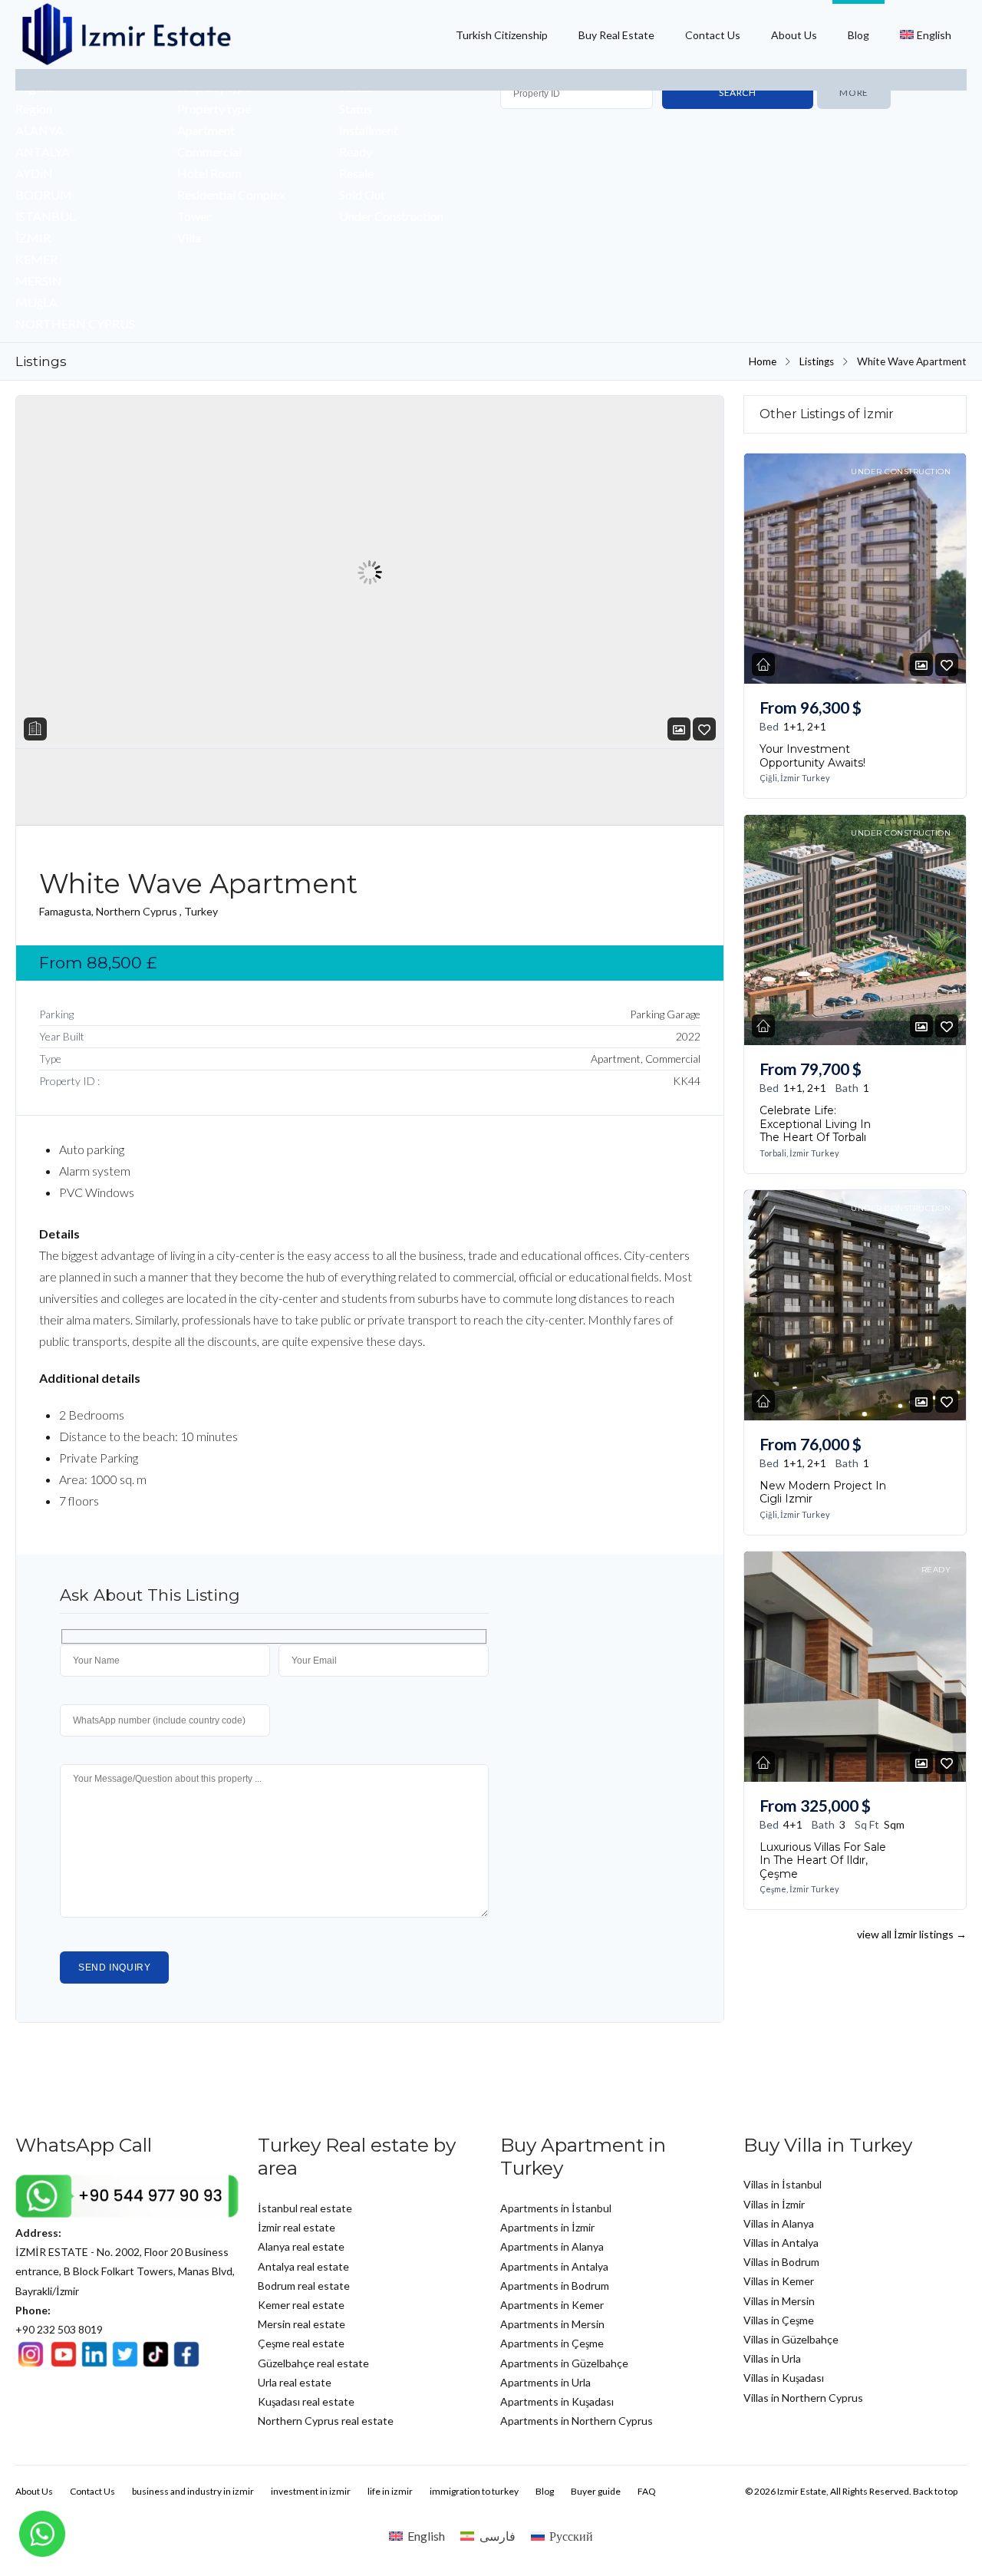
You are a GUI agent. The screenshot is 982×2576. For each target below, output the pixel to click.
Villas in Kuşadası (784, 2378)
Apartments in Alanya (552, 2246)
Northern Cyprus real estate (326, 2421)
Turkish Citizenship (502, 35)
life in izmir (390, 2491)
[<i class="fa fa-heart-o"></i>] (704, 729)
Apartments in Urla (545, 2382)
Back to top (935, 2491)
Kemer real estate (301, 2305)
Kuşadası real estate (306, 2401)
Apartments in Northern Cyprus (577, 2421)
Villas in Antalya (781, 2243)
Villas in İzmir (774, 2204)
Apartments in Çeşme (552, 2343)
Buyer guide (596, 2491)
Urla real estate (295, 2382)
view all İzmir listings (912, 1934)
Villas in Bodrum (781, 2262)
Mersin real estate (302, 2324)
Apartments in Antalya (554, 2266)
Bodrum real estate (304, 2286)
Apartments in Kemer (552, 2305)
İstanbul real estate (305, 2208)
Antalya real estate (303, 2266)
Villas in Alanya (779, 2223)
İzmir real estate (297, 2227)
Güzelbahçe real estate (313, 2363)
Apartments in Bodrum (555, 2286)
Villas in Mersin (779, 2301)
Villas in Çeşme (779, 2320)
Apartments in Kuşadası (557, 2401)
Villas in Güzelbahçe (791, 2339)
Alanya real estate (301, 2246)
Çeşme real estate (301, 2343)
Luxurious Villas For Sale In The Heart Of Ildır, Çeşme (823, 1860)
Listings (817, 361)
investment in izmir (311, 2491)
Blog (858, 35)
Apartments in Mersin (552, 2324)
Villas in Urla (772, 2358)
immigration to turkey (474, 2491)
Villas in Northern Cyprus (803, 2398)
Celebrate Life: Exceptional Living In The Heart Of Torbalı (815, 1124)
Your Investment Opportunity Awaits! (812, 756)
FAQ (647, 2491)
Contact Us (713, 35)
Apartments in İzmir (547, 2227)
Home (763, 361)
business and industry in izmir (193, 2491)
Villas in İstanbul (783, 2184)
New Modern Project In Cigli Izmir (823, 1492)
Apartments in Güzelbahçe (564, 2363)
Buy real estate (616, 35)
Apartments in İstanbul (556, 2208)
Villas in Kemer (779, 2281)
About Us (794, 35)
